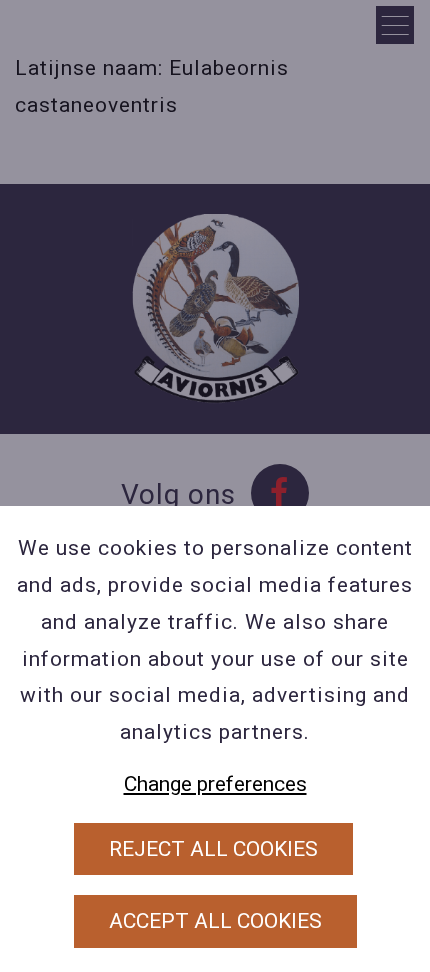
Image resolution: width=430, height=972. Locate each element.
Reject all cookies (213, 849)
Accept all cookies (215, 921)
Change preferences (215, 784)
